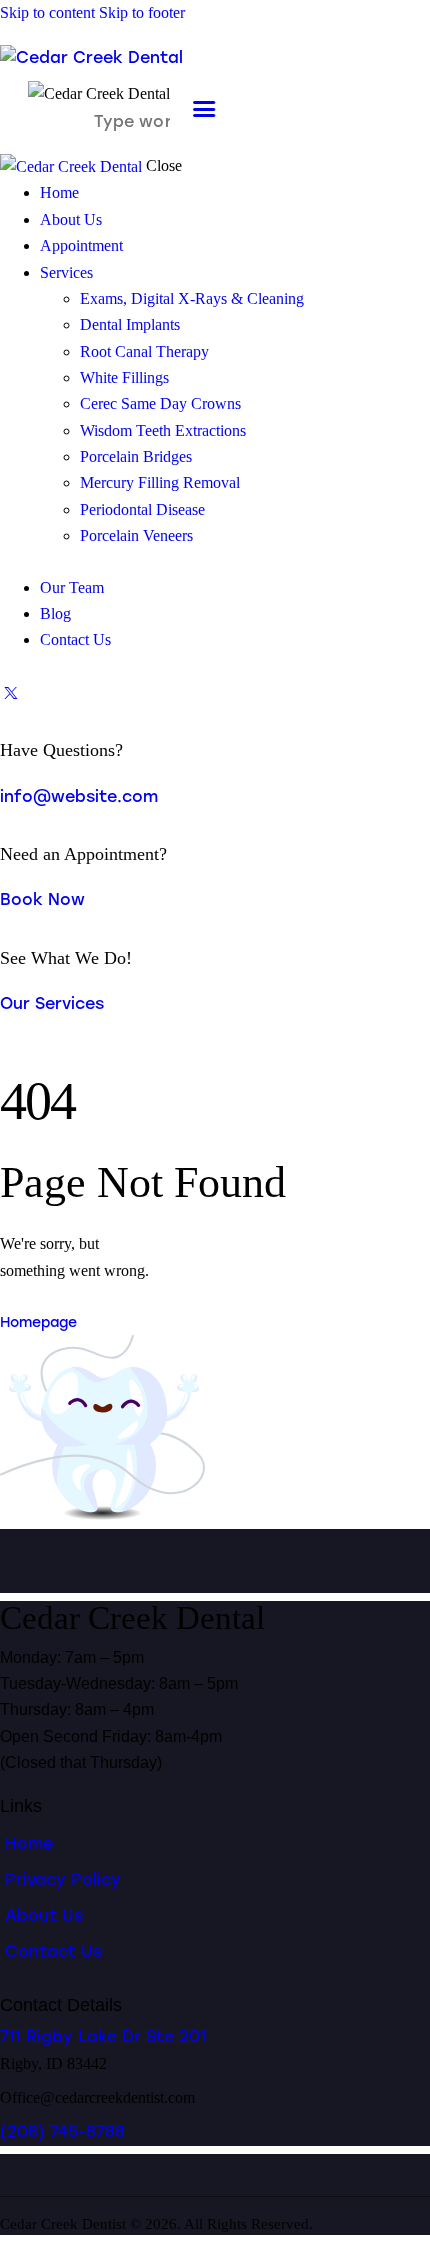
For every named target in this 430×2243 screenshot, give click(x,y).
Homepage (38, 1322)
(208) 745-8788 (62, 2131)
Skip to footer (142, 12)
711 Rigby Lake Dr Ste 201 (103, 2036)
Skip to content (47, 12)
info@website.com (79, 796)
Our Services (52, 1003)
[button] (204, 109)
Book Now (42, 899)
